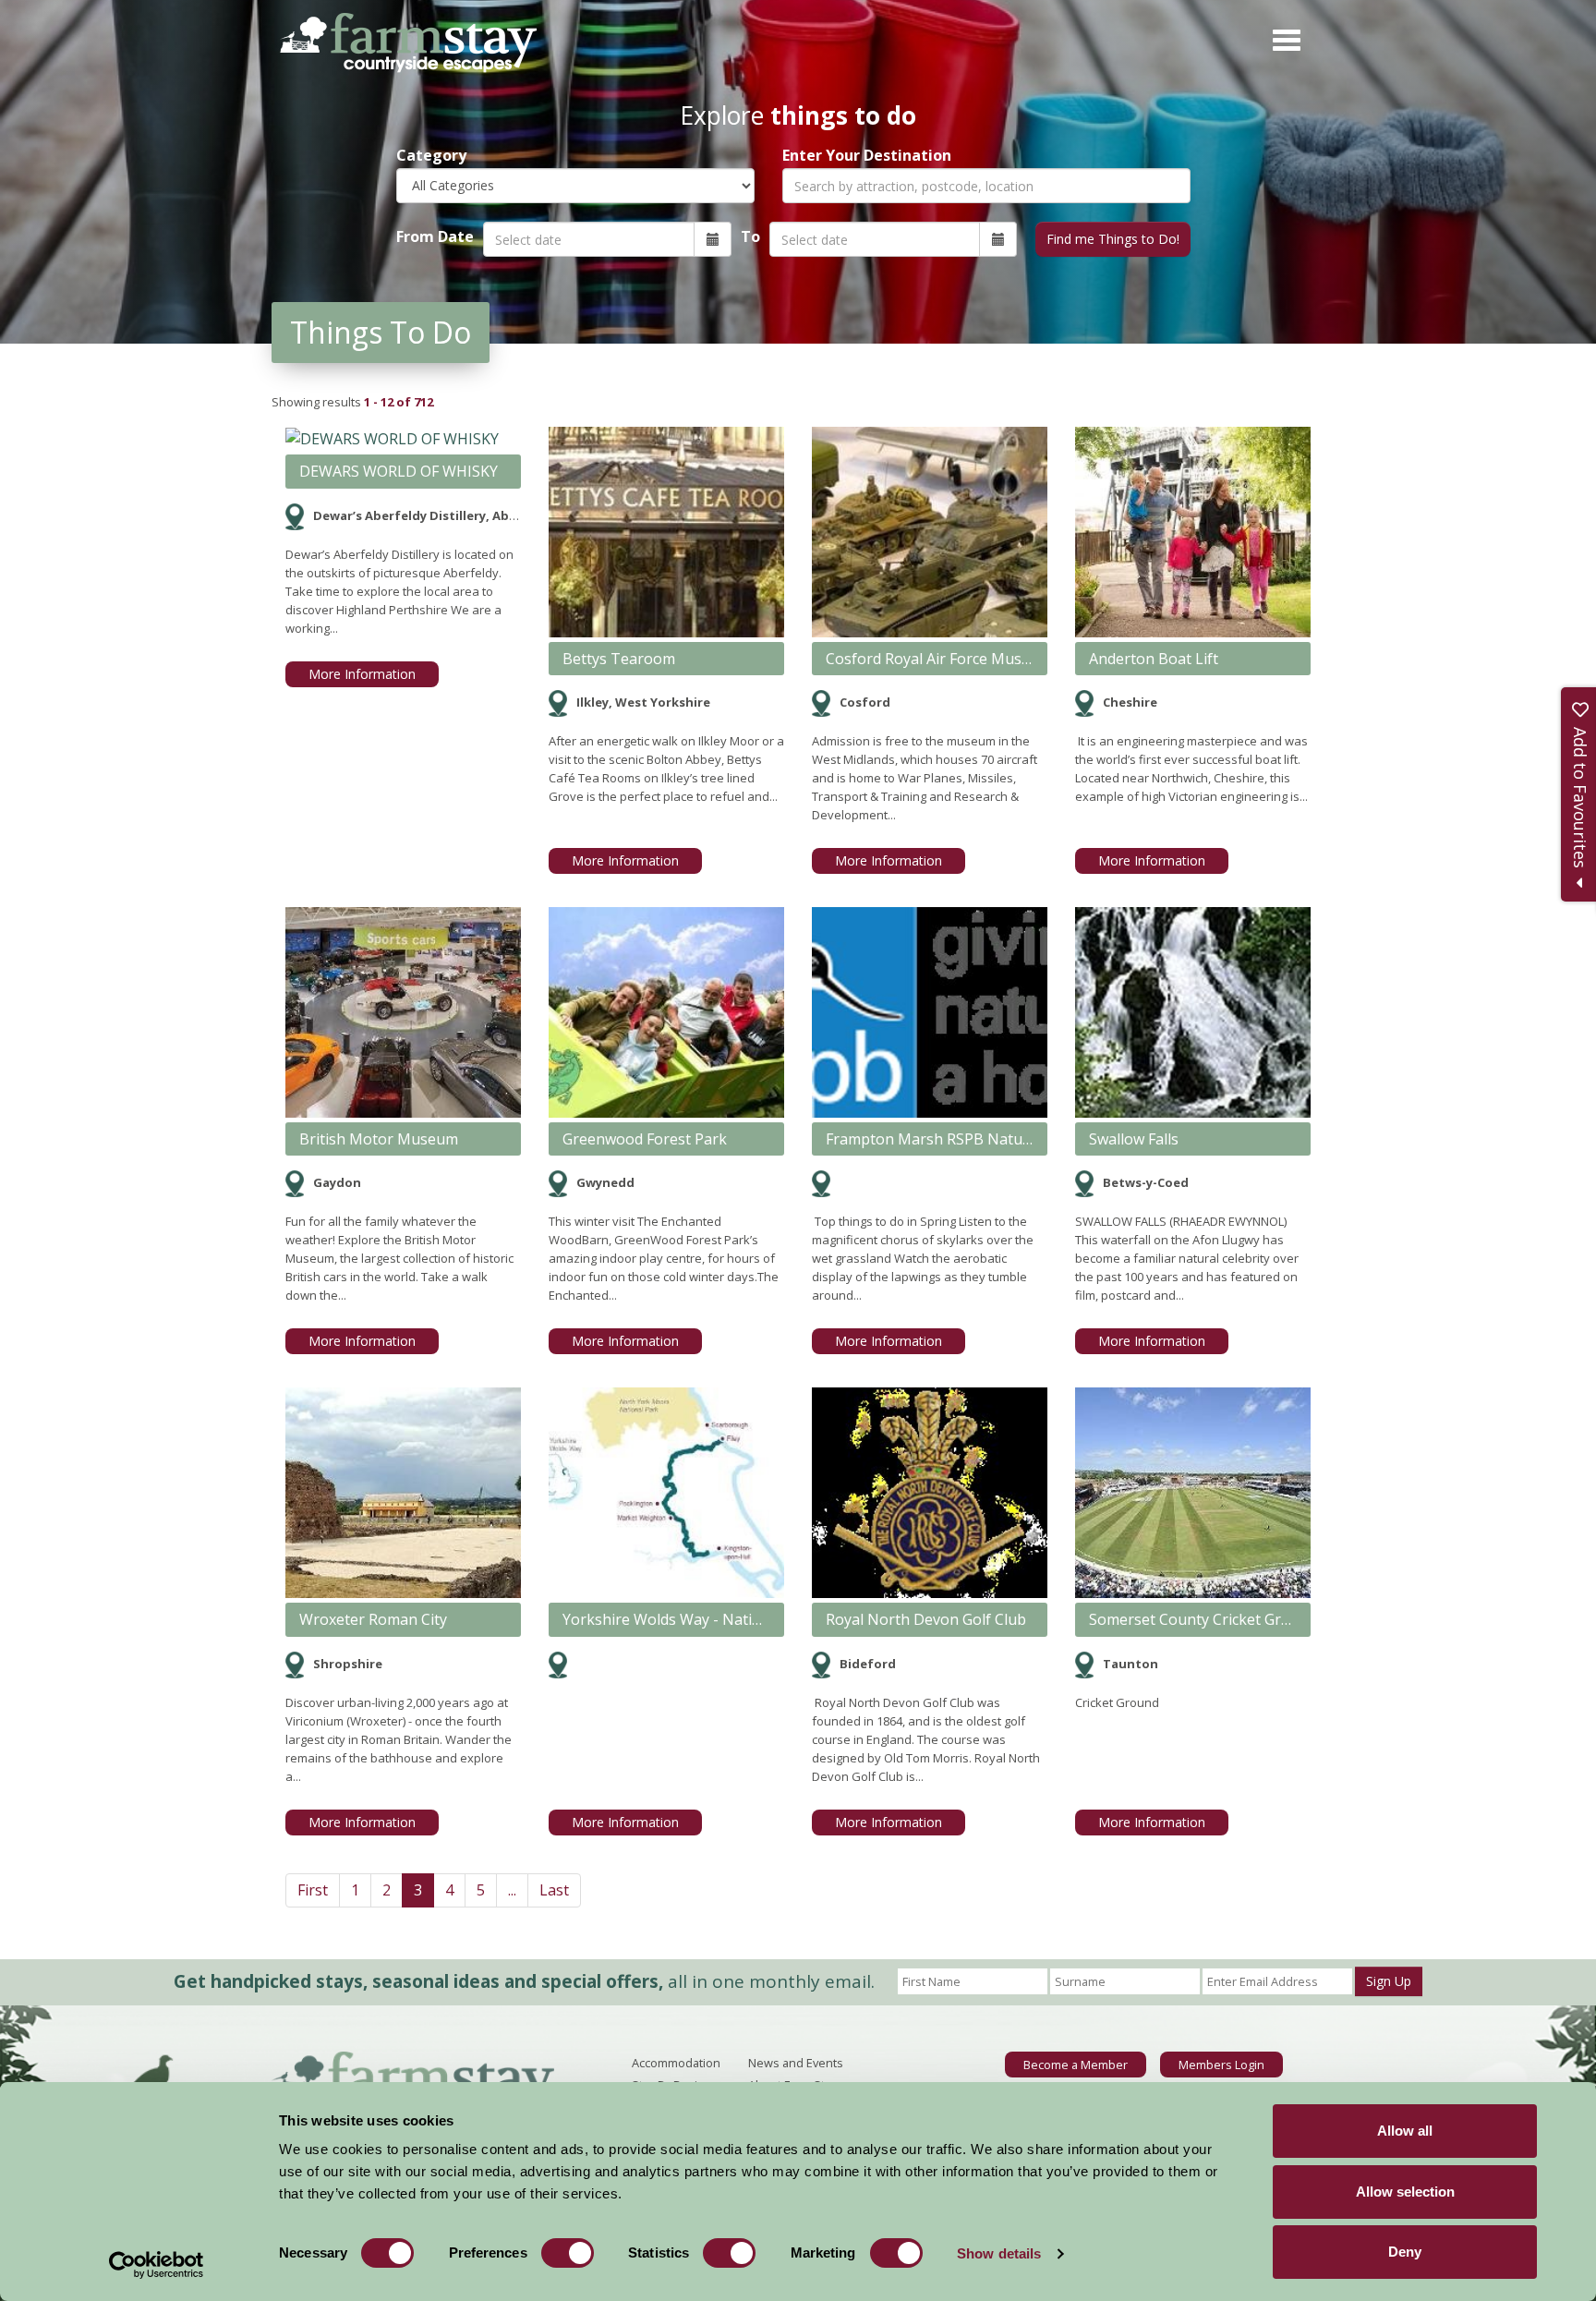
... (512, 1890)
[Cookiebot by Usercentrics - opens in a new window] (157, 2265)
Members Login (1221, 2065)
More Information (362, 674)
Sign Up (1389, 1981)
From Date (435, 236)
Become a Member (1076, 2065)
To (750, 236)
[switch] (568, 2253)
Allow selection (1405, 2192)
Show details (999, 2253)
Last (554, 1890)
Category (431, 156)
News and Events (796, 2063)
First (313, 1890)
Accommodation (676, 2063)
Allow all (1405, 2131)
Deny (1405, 2252)
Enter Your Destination (867, 156)
